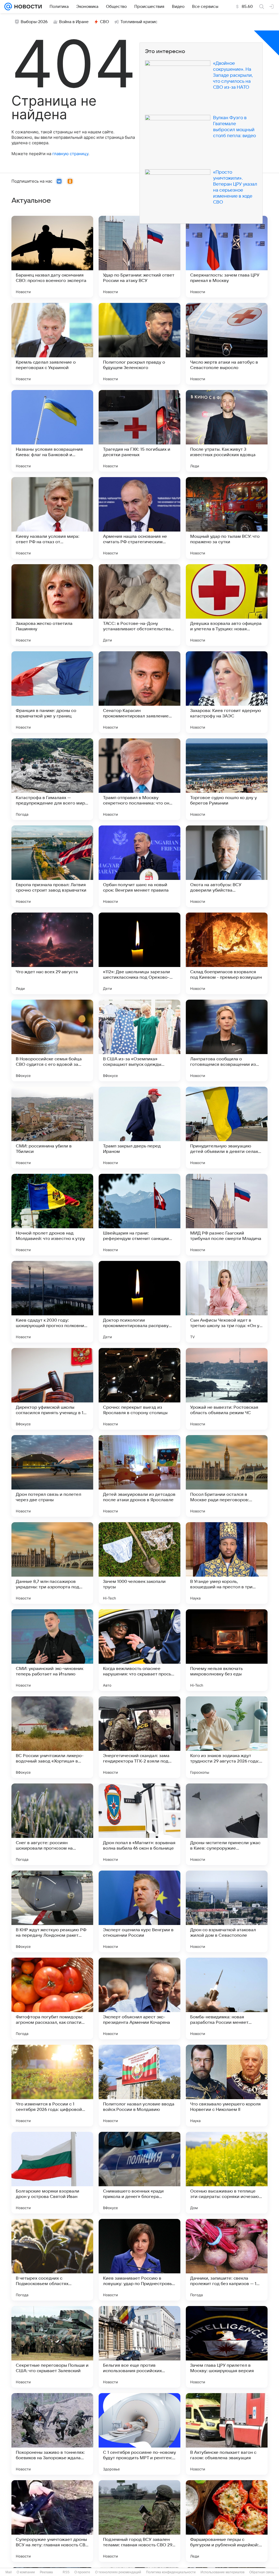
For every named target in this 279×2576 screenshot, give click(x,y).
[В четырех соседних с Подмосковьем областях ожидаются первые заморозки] (52, 2260)
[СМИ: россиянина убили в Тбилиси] (52, 1128)
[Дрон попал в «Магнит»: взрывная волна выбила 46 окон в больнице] (139, 1824)
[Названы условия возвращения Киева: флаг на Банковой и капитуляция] (52, 431)
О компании (26, 2572)
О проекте (82, 2572)
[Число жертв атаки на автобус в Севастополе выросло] (227, 344)
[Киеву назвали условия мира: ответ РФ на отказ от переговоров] (52, 518)
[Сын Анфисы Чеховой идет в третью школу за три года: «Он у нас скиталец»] (227, 1302)
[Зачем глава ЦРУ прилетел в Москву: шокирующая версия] (227, 2347)
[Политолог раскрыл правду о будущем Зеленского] (139, 344)
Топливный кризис (139, 22)
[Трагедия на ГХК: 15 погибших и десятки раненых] (139, 431)
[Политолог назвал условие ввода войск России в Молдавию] (139, 2086)
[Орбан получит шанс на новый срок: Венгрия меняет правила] (139, 866)
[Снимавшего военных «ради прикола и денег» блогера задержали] (139, 2173)
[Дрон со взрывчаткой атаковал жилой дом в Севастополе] (227, 1911)
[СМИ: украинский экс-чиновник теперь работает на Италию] (52, 1650)
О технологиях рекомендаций (118, 2572)
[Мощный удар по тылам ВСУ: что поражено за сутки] (227, 518)
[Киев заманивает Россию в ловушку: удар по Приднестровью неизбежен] (139, 2260)
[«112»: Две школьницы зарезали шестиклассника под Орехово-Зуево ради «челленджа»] (139, 953)
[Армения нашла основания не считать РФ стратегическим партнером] (139, 518)
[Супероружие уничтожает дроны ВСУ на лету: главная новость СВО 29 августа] (52, 2521)
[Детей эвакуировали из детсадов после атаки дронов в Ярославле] (139, 1476)
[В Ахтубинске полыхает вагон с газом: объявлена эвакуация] (227, 2434)
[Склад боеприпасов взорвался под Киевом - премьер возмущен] (227, 953)
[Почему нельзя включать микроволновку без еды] (227, 1650)
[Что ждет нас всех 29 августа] (52, 953)
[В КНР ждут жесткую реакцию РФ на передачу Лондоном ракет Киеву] (52, 1911)
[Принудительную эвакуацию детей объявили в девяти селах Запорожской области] (227, 1128)
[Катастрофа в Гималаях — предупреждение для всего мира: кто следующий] (52, 779)
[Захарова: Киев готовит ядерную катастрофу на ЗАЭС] (227, 692)
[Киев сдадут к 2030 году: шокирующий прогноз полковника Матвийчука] (52, 1302)
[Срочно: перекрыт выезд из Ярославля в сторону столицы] (139, 1389)
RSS (66, 2572)
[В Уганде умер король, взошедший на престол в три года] (227, 1563)
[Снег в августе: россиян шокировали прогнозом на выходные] (52, 1824)
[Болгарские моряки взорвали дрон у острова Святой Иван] (52, 2173)
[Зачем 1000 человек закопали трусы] (139, 1563)
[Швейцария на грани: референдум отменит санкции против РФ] (139, 1215)
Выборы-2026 (34, 22)
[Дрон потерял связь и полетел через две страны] (52, 1476)
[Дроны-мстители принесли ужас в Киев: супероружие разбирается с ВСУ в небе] (227, 1824)
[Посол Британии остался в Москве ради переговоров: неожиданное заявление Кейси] (227, 1476)
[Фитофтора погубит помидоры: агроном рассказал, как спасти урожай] (52, 1998)
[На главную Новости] (27, 7)
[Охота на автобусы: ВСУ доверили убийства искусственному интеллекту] (227, 866)
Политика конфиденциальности (171, 2572)
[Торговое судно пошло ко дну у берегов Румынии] (227, 779)
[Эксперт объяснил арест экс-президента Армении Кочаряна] (139, 1998)
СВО (104, 22)
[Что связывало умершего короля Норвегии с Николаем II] (227, 2086)
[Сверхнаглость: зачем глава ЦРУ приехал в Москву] (227, 257)
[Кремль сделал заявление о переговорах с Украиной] (52, 344)
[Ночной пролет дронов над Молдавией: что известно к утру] (52, 1215)
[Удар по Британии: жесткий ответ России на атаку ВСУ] (139, 257)
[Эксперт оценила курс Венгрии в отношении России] (139, 1911)
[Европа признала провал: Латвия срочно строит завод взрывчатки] (52, 866)
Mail (9, 2572)
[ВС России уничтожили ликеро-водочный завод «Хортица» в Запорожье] (52, 1737)
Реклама (46, 2572)
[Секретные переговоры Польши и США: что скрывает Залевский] (52, 2347)
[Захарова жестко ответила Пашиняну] (52, 605)
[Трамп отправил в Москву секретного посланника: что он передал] (139, 779)
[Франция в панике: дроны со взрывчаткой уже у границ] (52, 692)
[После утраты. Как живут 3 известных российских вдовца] (227, 431)
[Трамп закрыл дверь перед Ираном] (139, 1128)
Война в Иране (74, 22)
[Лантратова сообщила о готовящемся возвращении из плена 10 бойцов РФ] (227, 1040)
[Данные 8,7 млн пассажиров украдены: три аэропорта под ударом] (52, 1563)
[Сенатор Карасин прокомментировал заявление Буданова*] (139, 692)
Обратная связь (262, 2572)
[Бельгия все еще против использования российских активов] (139, 2347)
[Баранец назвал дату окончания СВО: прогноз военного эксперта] (52, 257)
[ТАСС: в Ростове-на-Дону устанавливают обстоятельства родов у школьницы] (139, 605)
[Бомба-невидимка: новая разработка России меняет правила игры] (227, 1998)
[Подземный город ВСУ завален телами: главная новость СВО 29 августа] (139, 2521)
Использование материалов (222, 2572)
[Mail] (8, 7)
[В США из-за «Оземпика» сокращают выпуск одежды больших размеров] (139, 1040)
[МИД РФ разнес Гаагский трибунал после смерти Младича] (227, 1215)
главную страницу (70, 154)
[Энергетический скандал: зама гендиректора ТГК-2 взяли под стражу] (139, 1737)
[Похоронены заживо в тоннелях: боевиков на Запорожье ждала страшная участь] (52, 2434)
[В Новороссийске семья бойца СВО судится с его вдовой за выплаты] (52, 1040)
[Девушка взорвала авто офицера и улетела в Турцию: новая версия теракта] (227, 605)
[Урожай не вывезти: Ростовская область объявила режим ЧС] (227, 1389)
